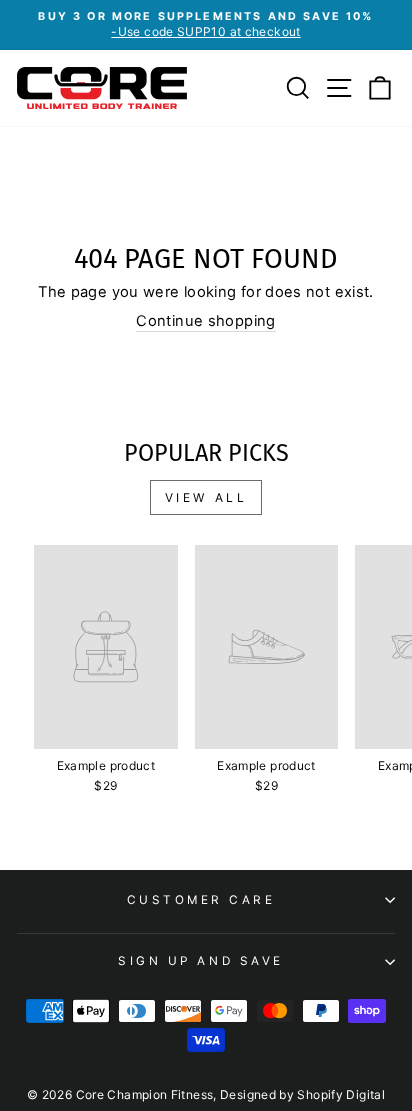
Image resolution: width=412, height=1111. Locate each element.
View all (206, 497)
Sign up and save (201, 961)
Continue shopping (205, 321)
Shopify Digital (341, 1094)
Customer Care (201, 900)
